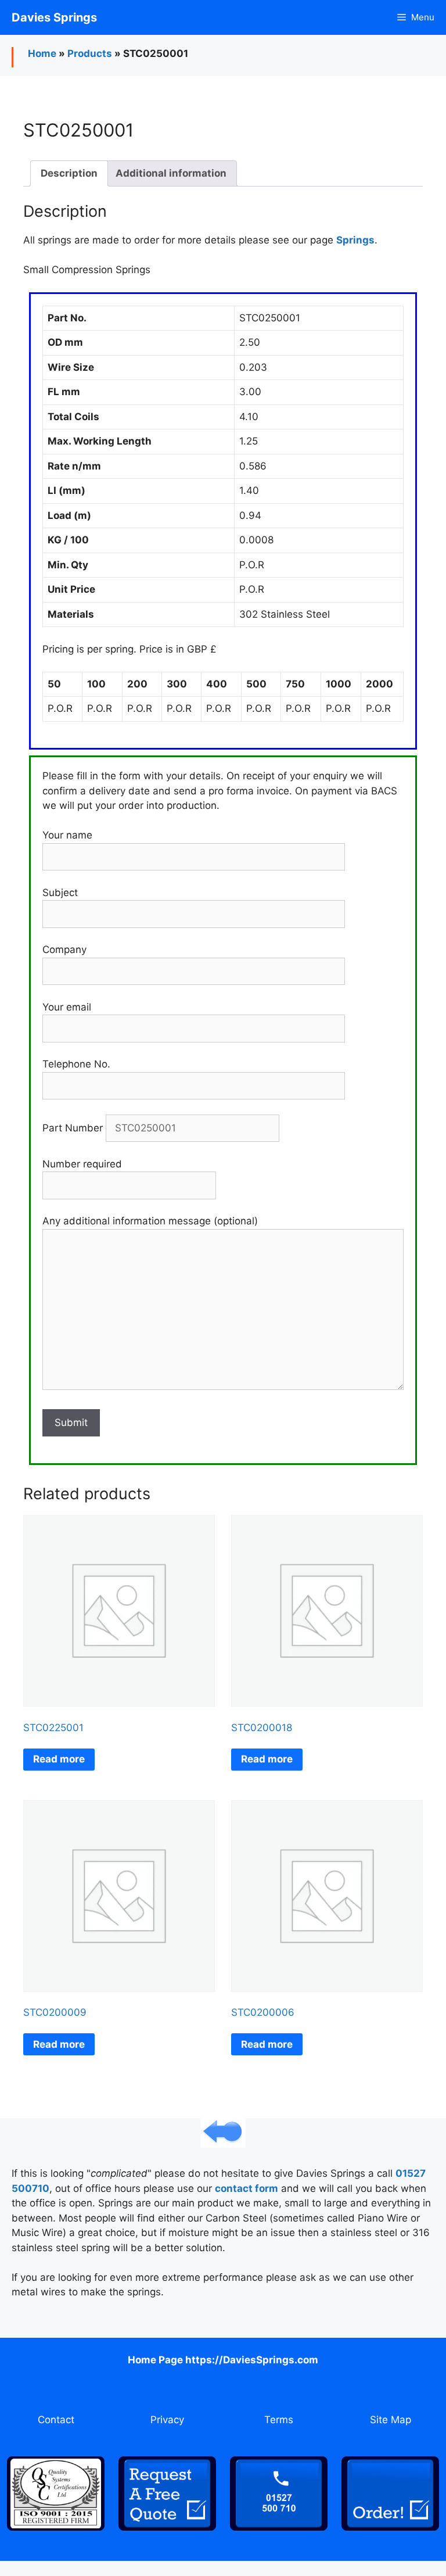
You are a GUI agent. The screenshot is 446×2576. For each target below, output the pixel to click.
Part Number (74, 1128)
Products (90, 53)
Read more (59, 1759)
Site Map (391, 2420)
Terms (279, 2420)
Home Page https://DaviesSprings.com (223, 2360)
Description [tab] (69, 173)
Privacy (167, 2420)
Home (42, 53)
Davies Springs (54, 17)
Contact (56, 2420)
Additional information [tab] (171, 173)
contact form (247, 2188)
